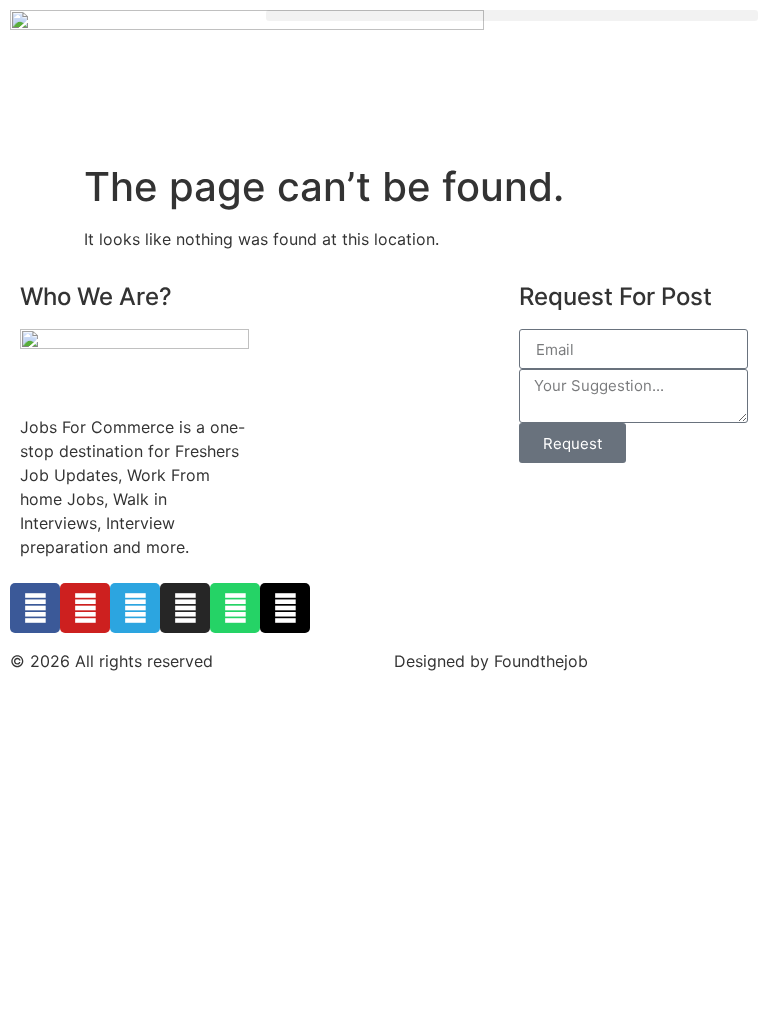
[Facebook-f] (35, 608)
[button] (512, 15)
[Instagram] (185, 608)
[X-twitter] (285, 608)
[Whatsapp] (235, 608)
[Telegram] (135, 608)
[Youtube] (85, 608)
